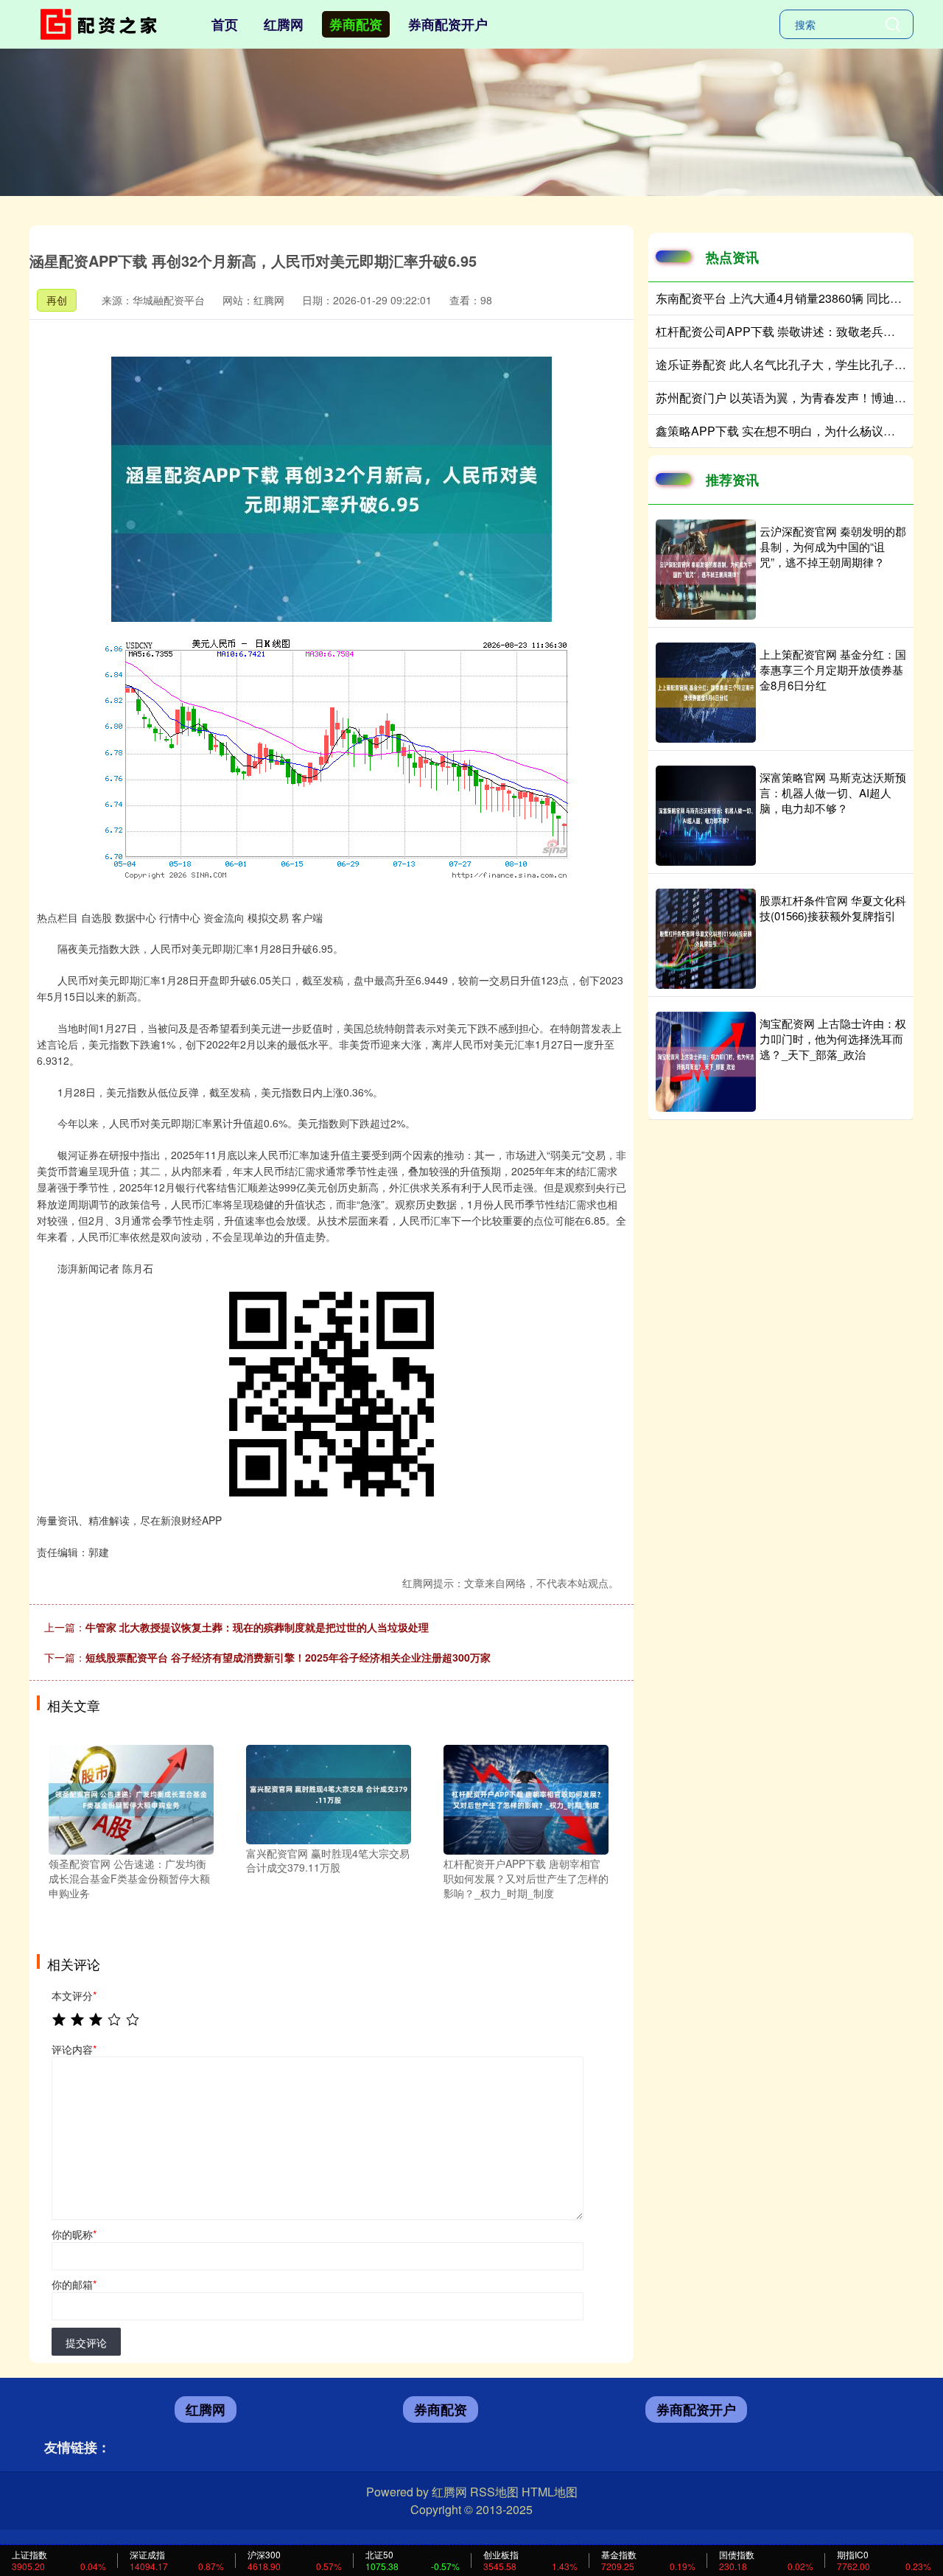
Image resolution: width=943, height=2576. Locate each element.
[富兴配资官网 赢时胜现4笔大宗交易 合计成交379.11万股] (329, 1793)
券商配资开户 (448, 24)
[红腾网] (102, 23)
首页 (225, 24)
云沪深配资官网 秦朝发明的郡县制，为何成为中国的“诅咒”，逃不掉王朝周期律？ (833, 546)
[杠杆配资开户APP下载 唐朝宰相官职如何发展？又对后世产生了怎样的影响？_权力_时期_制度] (526, 1798)
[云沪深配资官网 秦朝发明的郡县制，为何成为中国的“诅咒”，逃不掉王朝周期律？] (706, 570)
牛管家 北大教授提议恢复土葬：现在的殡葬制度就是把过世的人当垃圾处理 (257, 1627)
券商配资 (356, 24)
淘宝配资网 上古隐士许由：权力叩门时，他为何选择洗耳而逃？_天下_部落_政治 (833, 1039)
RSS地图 (494, 2492)
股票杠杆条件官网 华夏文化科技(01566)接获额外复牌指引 (833, 908)
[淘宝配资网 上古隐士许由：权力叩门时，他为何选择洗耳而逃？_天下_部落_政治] (706, 1062)
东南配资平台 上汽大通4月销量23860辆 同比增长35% (796, 298)
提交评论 (86, 2342)
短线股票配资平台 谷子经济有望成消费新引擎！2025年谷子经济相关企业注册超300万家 (288, 1657)
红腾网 (284, 24)
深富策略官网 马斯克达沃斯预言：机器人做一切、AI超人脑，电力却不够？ (833, 792)
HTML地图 (550, 2492)
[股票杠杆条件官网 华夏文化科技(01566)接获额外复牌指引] (706, 939)
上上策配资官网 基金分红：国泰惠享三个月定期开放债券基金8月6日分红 (833, 669)
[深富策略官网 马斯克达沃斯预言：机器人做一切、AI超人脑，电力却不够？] (706, 816)
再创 (57, 300)
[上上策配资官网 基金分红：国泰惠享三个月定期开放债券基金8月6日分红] (706, 693)
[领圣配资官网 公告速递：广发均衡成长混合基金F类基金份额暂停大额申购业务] (131, 1798)
